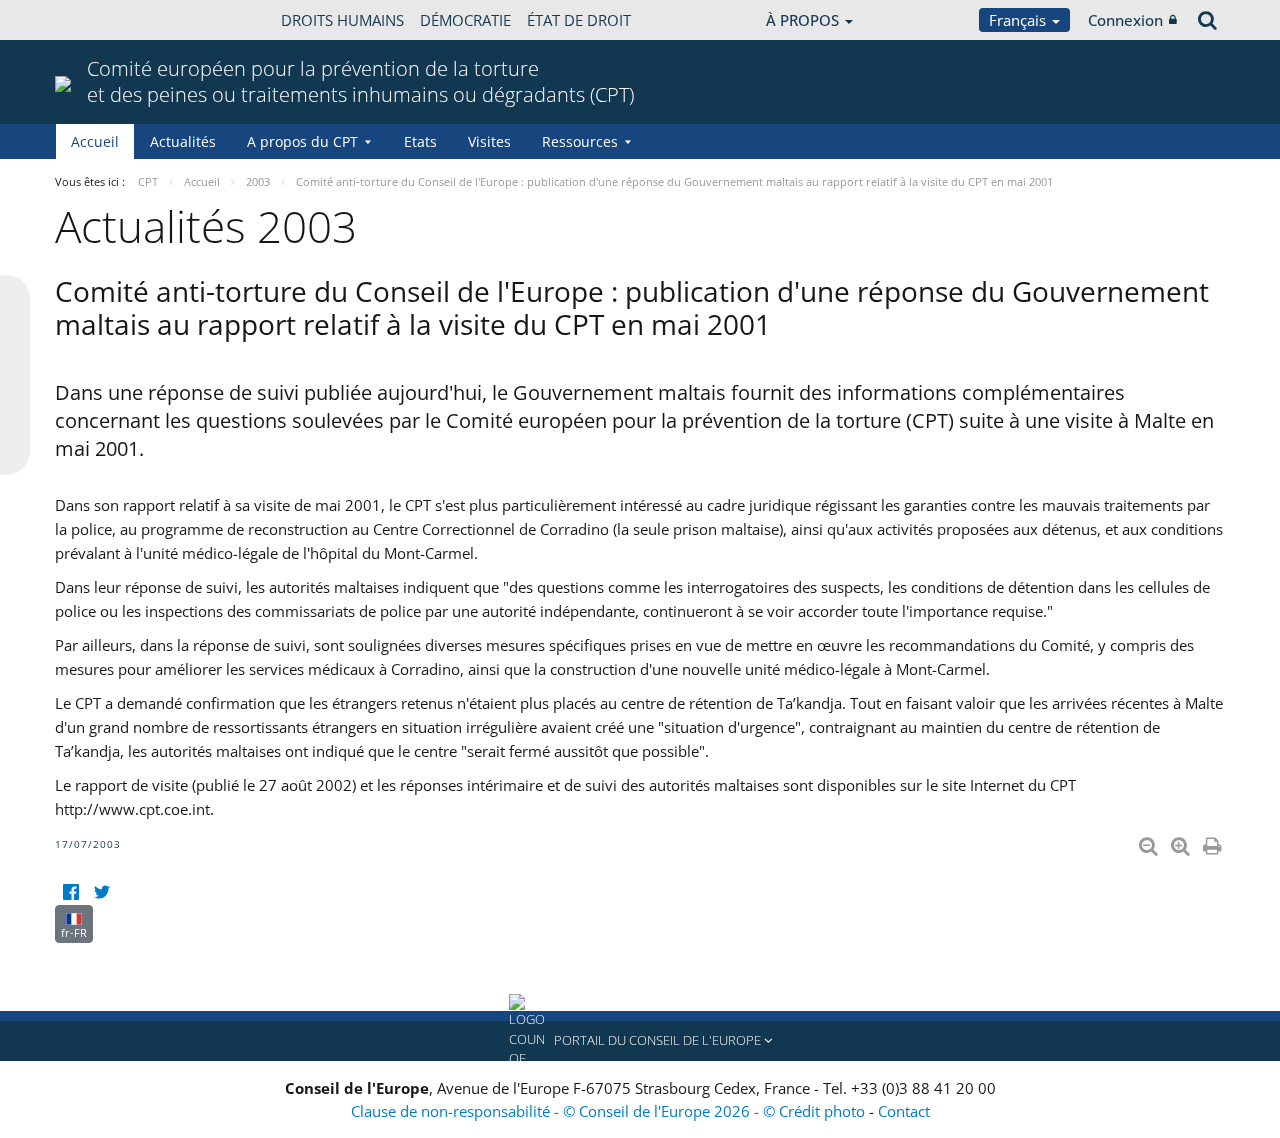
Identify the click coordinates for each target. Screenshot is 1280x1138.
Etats (420, 141)
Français (1019, 20)
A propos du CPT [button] (302, 141)
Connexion (1125, 20)
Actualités (183, 141)
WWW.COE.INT (105, 20)
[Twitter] (101, 892)
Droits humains (342, 20)
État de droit (579, 20)
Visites (489, 141)
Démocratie (465, 20)
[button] (640, 1041)
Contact (904, 1111)
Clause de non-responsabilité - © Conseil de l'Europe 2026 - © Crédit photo (610, 1111)
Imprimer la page (1214, 842)
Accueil (95, 141)
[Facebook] (70, 892)
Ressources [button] (580, 141)
